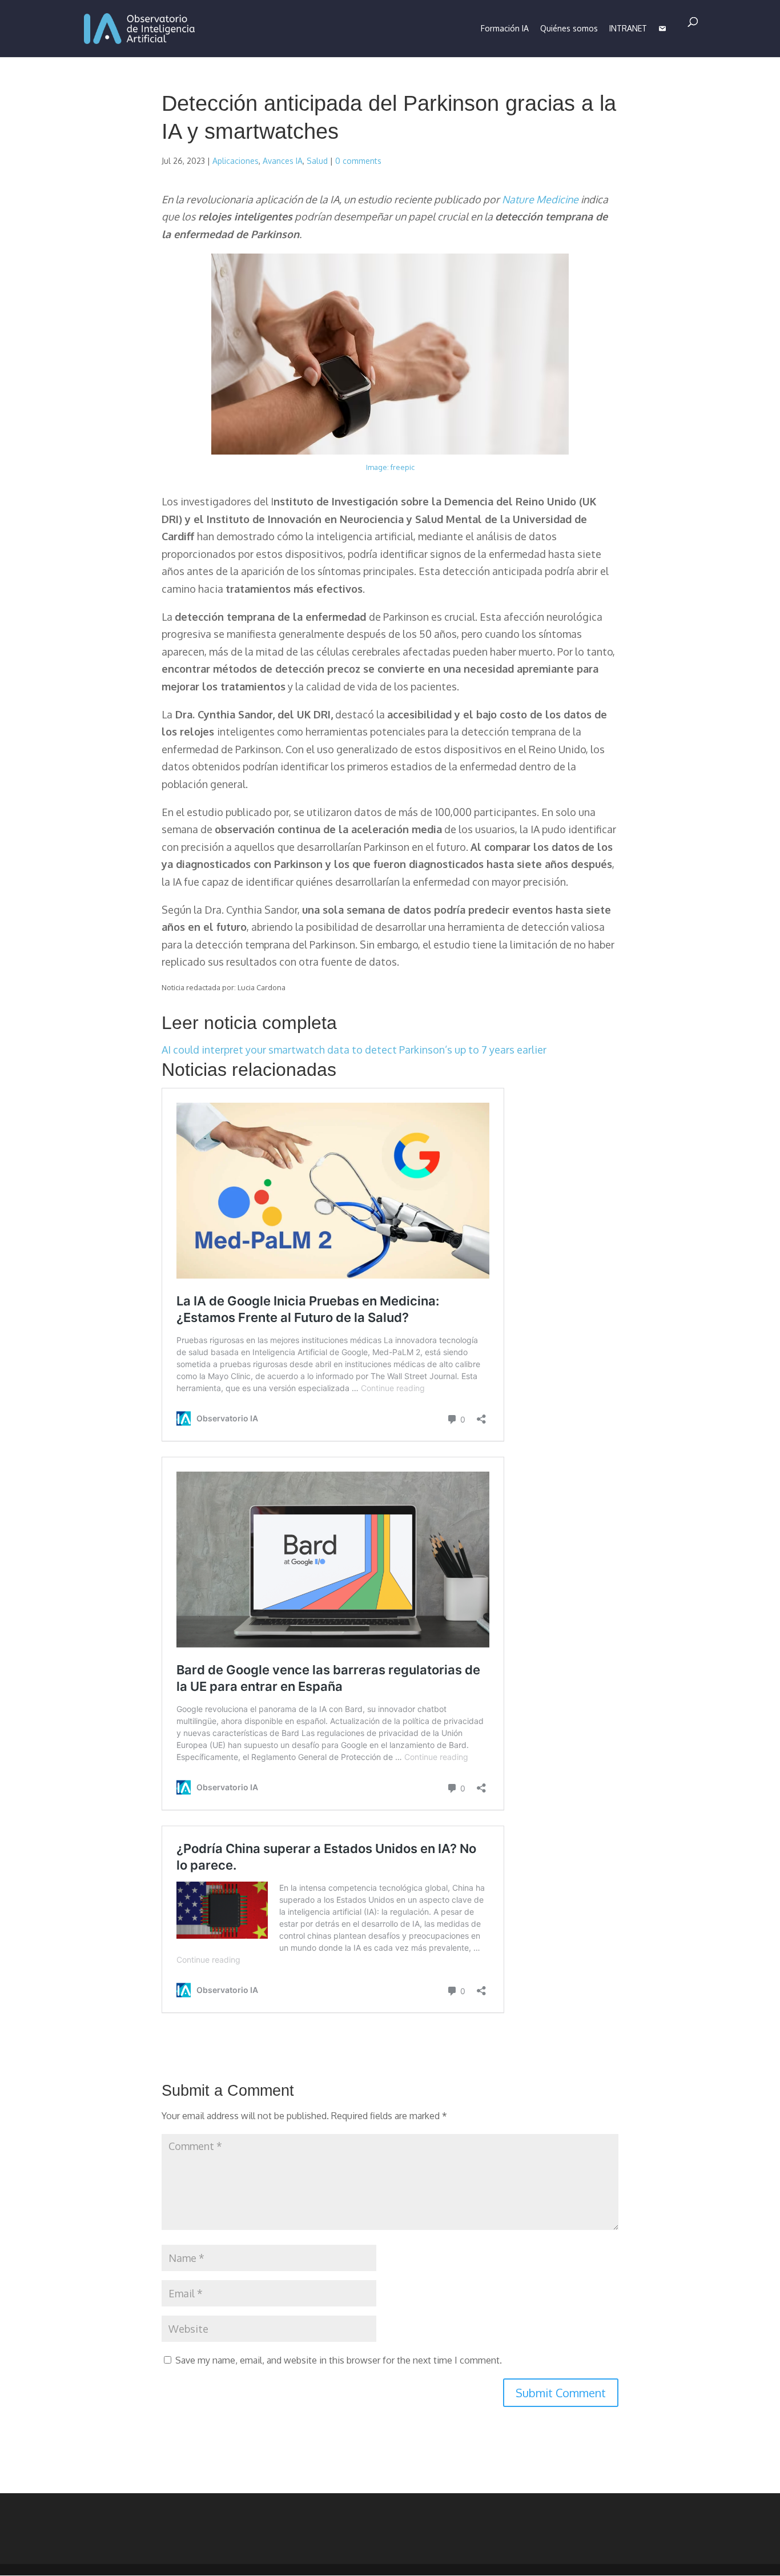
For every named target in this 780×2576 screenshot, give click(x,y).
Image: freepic (390, 467)
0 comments (358, 161)
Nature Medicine (540, 199)
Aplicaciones (236, 161)
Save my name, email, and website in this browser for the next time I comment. (339, 2360)
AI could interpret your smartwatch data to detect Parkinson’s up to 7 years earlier (354, 1050)
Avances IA (283, 161)
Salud (317, 161)
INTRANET (628, 28)
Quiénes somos (569, 28)
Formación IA (505, 28)
